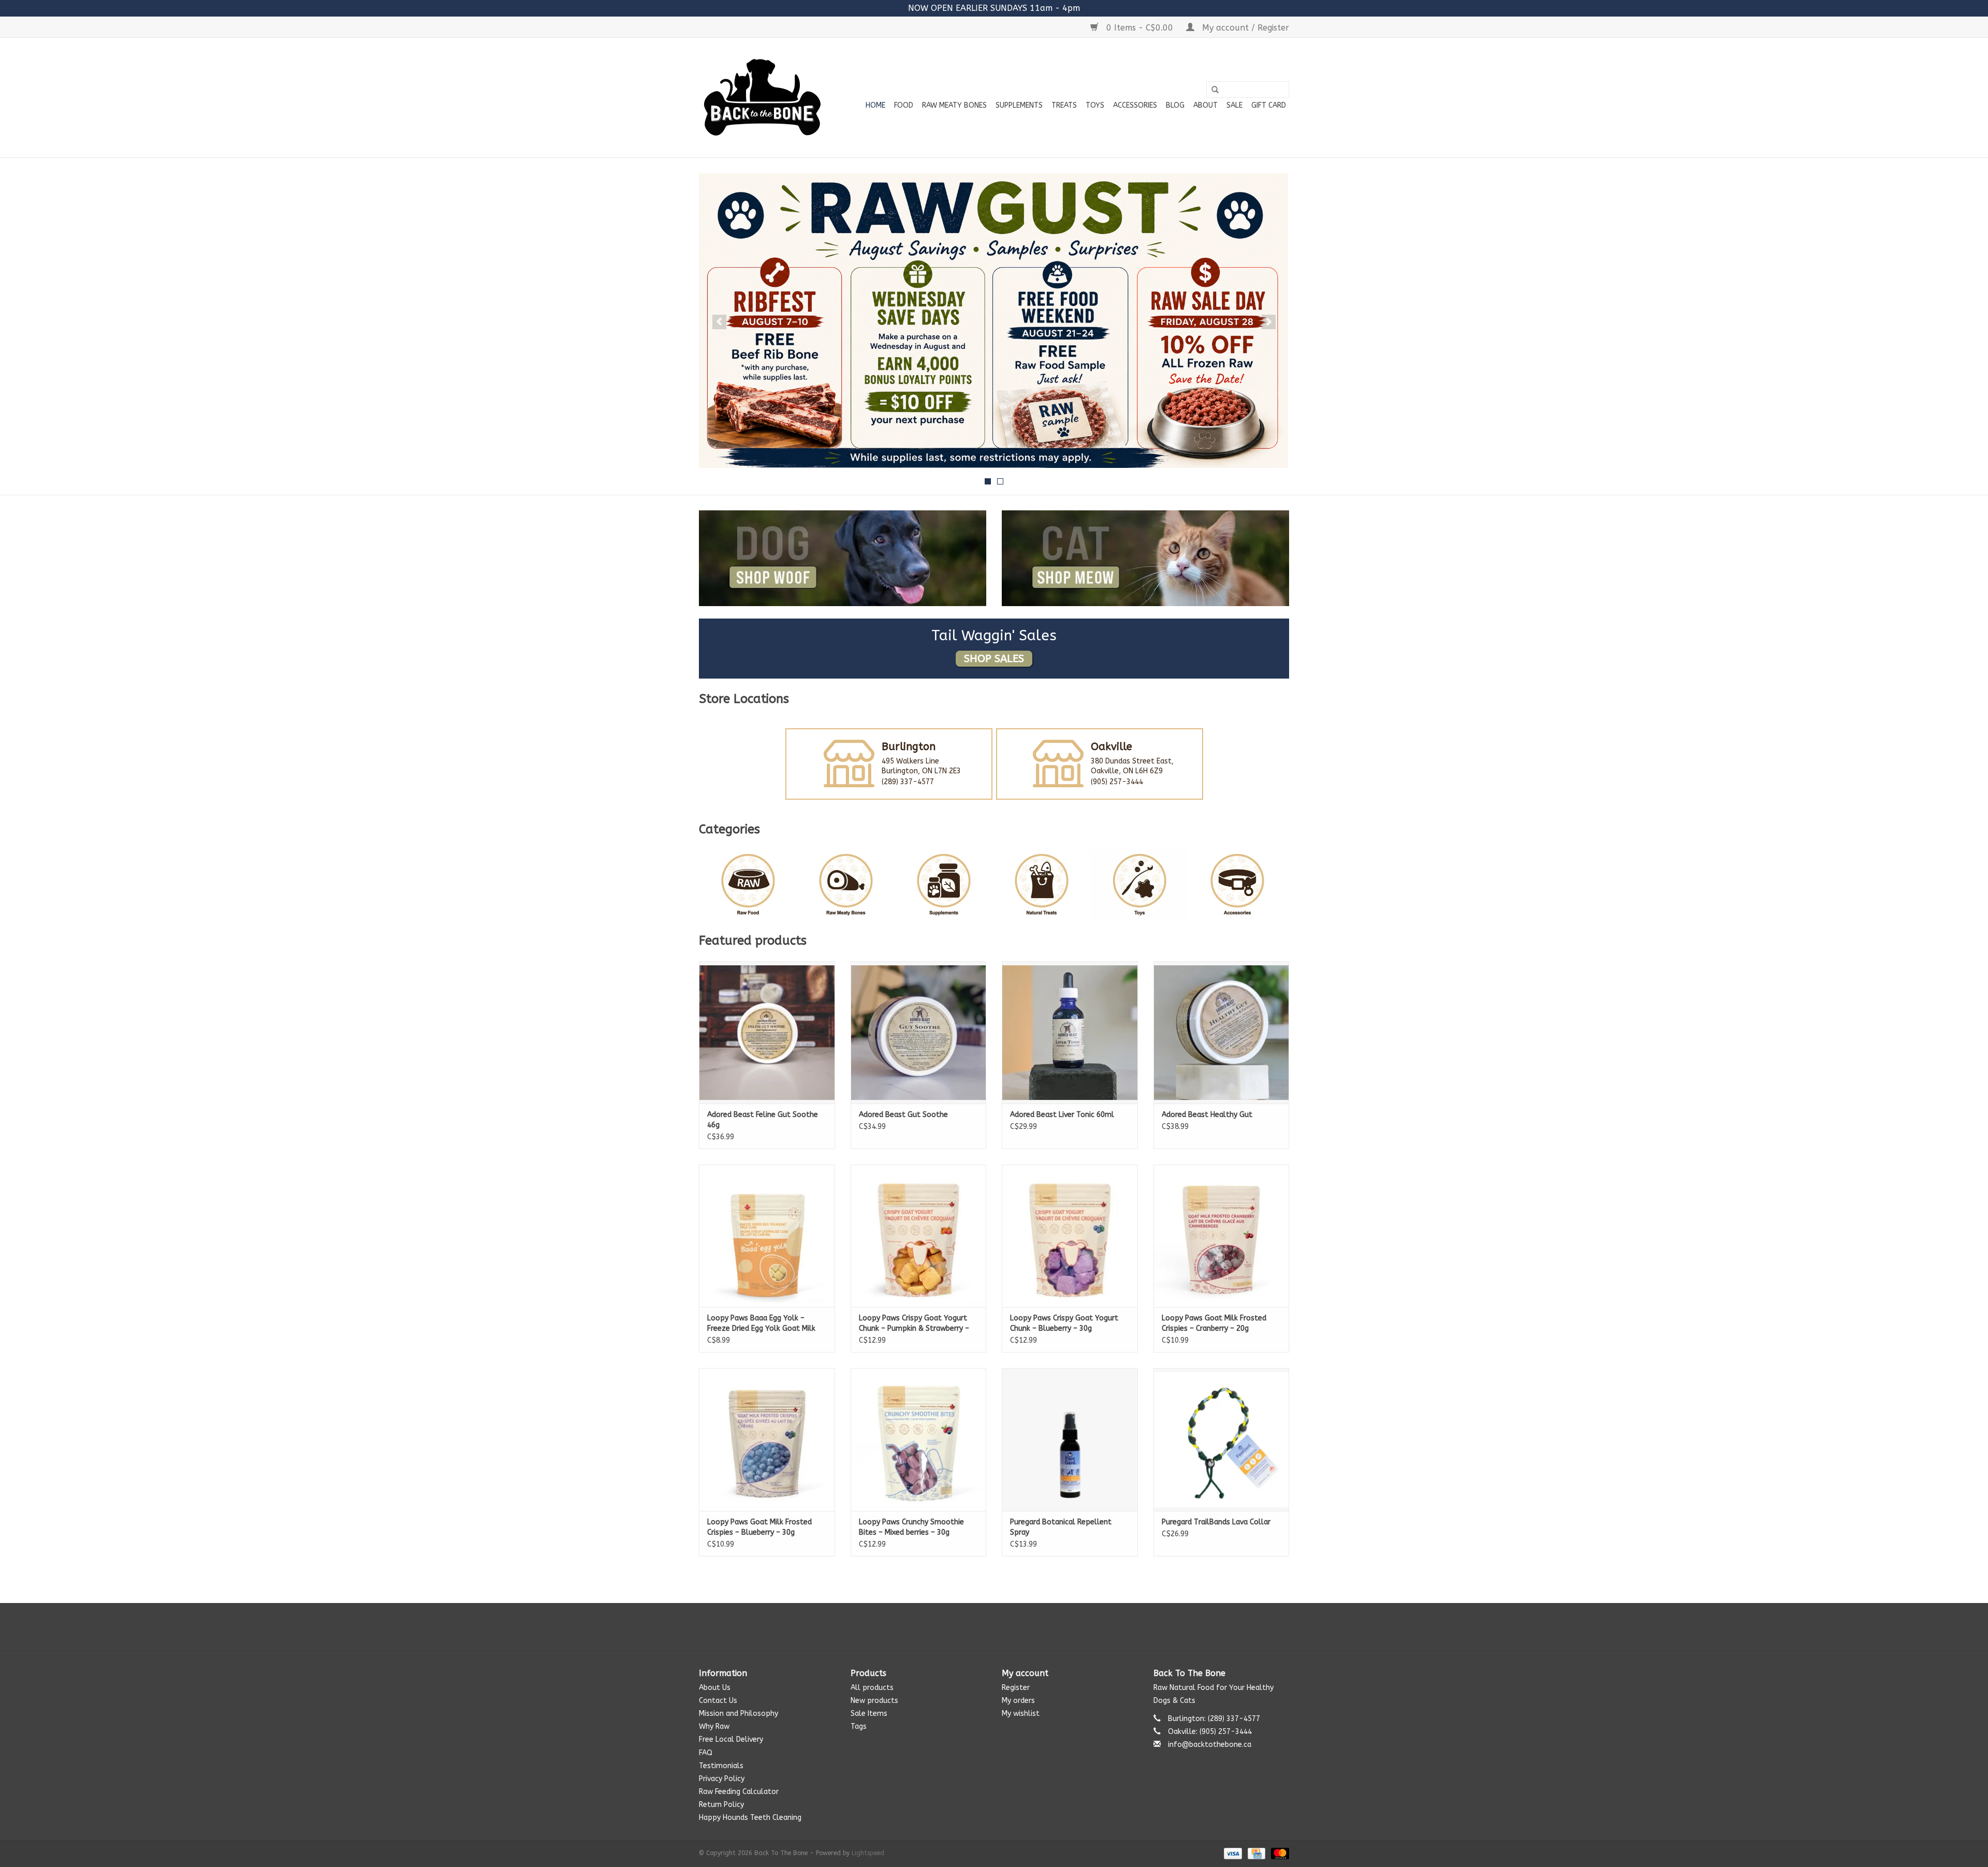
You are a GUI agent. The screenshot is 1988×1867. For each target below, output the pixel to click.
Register (1016, 1688)
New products (874, 1701)
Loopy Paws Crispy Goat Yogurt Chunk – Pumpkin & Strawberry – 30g (914, 1324)
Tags (859, 1726)
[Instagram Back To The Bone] (994, 1627)
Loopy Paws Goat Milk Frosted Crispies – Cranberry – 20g (1214, 1323)
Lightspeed (868, 1853)
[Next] (1269, 322)
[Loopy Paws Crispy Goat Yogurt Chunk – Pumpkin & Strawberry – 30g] (919, 1236)
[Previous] (719, 322)
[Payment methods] (1232, 1853)
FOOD (904, 105)
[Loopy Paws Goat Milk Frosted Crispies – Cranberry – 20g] (1222, 1236)
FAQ (706, 1753)
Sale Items (869, 1714)
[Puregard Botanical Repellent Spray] (1070, 1439)
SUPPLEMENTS (1019, 105)
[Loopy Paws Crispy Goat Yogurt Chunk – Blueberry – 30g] (1070, 1236)
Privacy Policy (722, 1779)
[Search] (1215, 90)
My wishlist (1021, 1714)
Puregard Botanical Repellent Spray (1061, 1527)
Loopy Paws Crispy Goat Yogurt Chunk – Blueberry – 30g (1064, 1323)
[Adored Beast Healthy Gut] (1222, 1032)
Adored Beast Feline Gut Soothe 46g (763, 1120)
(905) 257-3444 (1117, 782)
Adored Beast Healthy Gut (1207, 1115)
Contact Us (718, 1701)
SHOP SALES (994, 659)
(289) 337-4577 (908, 782)
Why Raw (714, 1726)
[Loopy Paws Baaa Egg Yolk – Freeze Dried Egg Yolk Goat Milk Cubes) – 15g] (767, 1236)
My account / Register (1244, 28)
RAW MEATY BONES (954, 105)
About (1205, 105)
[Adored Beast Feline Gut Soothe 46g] (767, 1032)
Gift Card (1269, 105)
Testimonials (721, 1766)
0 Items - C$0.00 (1140, 28)
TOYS (1095, 105)
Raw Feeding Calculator (739, 1792)
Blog (1175, 105)
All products (872, 1688)
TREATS (1064, 105)
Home (875, 105)
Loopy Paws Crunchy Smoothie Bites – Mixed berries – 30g (911, 1527)
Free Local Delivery (731, 1739)
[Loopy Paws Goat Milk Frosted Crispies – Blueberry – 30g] (767, 1439)
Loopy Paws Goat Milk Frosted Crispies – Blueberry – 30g (759, 1527)
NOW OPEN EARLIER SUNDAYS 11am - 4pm (994, 8)
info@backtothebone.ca (1210, 1745)
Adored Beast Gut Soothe (903, 1115)
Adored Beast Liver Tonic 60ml (1062, 1115)
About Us (715, 1688)
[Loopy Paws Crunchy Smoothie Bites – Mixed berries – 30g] (919, 1439)
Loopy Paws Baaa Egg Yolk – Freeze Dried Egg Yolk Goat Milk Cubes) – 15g (761, 1324)
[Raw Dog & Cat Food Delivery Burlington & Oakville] (762, 98)
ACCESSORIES (1135, 105)
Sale (1234, 105)
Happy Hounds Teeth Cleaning (750, 1818)
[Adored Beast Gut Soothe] (919, 1032)
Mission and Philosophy (739, 1714)
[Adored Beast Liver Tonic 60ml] (1070, 1032)
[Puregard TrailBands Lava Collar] (1222, 1439)
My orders (1018, 1701)
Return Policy (721, 1805)
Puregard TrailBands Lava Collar (1216, 1522)
